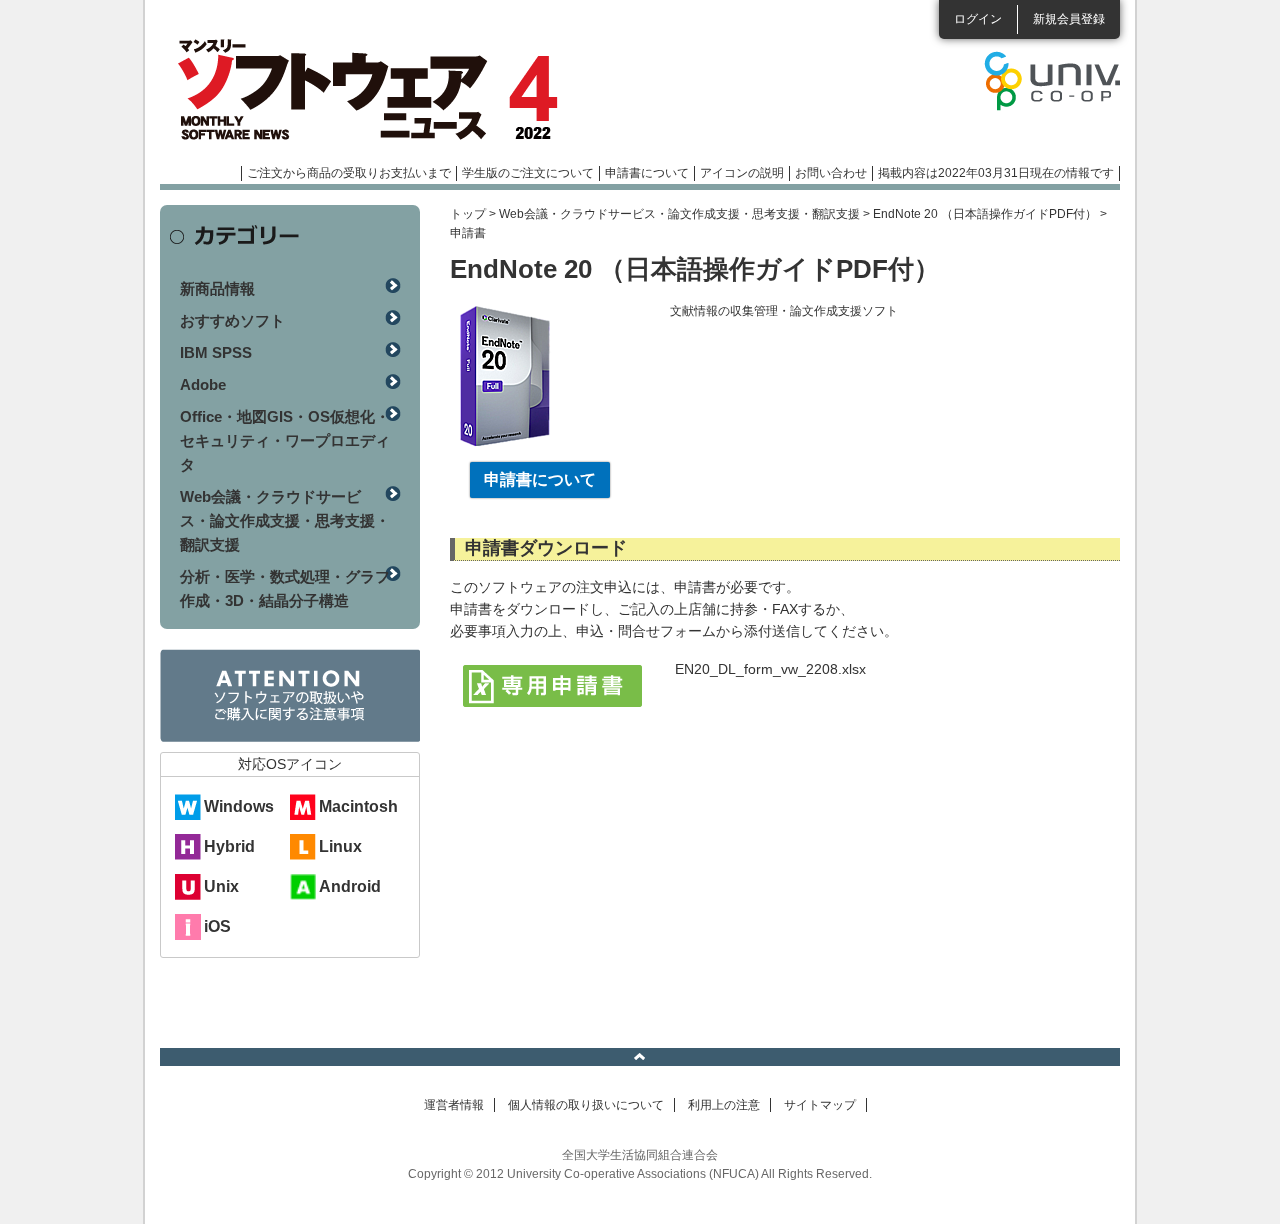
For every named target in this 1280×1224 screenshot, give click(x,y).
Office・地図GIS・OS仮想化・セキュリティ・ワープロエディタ (285, 440)
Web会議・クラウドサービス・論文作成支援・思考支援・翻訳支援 (679, 214)
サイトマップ (820, 1105)
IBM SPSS (216, 352)
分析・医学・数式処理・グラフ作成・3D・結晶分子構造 (285, 588)
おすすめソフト (232, 320)
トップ (468, 214)
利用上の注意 (724, 1105)
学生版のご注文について (528, 173)
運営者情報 (454, 1105)
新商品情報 (217, 288)
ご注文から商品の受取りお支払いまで (349, 173)
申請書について (647, 173)
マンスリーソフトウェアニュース (372, 90)
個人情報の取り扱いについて (586, 1105)
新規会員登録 (1069, 19)
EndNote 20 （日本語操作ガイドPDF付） (985, 214)
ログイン (978, 19)
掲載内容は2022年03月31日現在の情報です (996, 173)
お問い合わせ (831, 173)
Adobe (203, 384)
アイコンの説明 (742, 173)
